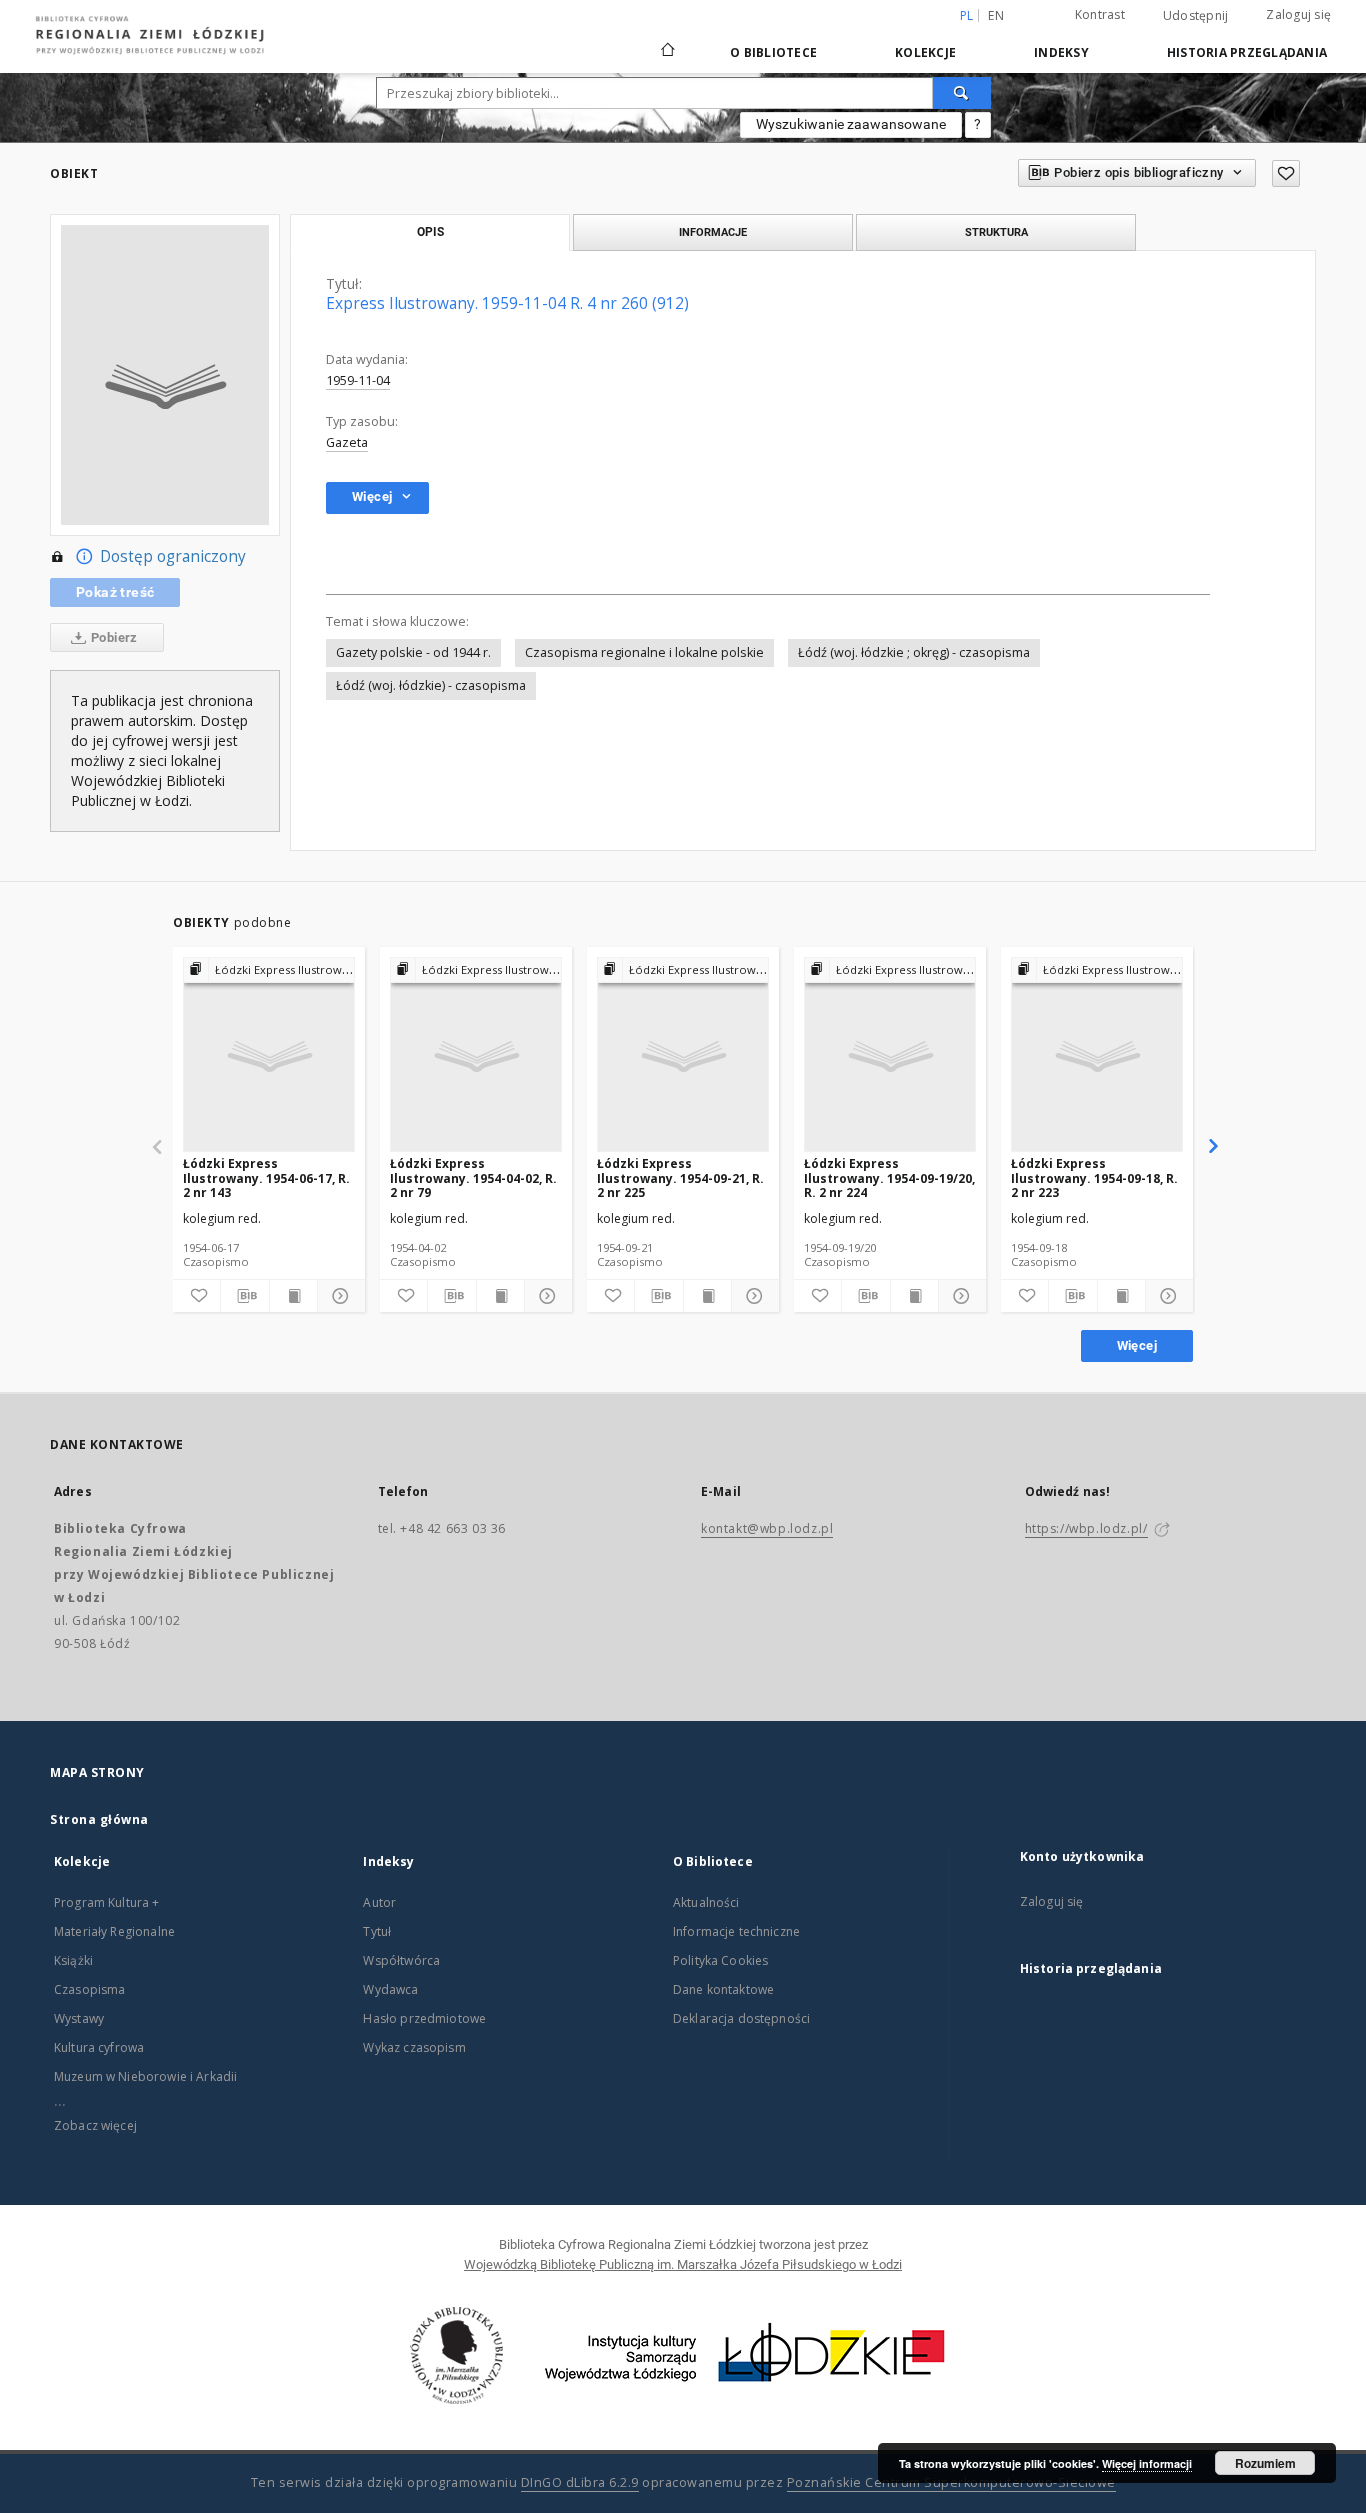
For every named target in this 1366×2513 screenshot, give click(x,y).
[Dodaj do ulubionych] (1286, 173)
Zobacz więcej (95, 2125)
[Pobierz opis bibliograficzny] (244, 1296)
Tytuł (377, 1931)
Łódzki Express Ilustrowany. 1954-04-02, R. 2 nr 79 (473, 1177)
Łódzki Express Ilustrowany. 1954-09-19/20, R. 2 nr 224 (889, 1177)
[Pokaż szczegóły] (338, 1296)
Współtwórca (401, 1960)
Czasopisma (90, 1989)
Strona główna (99, 1819)
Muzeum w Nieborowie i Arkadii (145, 2076)
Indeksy (1061, 52)
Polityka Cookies (720, 1960)
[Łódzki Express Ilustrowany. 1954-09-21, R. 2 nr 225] (683, 1055)
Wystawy (79, 2018)
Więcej (1137, 1345)
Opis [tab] (430, 232)
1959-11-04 (358, 380)
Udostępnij (1196, 16)
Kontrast (1100, 14)
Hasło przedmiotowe (424, 2018)
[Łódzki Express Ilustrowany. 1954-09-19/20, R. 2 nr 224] (890, 1055)
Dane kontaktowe (723, 1989)
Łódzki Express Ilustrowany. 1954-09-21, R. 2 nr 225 (680, 1177)
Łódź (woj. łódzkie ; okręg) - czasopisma (914, 652)
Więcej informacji (1147, 2463)
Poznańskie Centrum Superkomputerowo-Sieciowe (951, 2482)
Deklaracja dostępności (741, 2018)
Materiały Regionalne (114, 1931)
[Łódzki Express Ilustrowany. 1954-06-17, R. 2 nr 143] (269, 1055)
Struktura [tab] (996, 232)
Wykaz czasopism (414, 2047)
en (996, 15)
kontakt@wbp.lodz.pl (767, 1528)
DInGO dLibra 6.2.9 (580, 2482)
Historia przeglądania (1247, 52)
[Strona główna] (668, 41)
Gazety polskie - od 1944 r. (413, 652)
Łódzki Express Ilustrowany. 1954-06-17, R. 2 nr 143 (266, 1177)
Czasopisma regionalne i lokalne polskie (644, 652)
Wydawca (390, 1989)
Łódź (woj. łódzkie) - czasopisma (431, 685)
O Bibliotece (773, 52)
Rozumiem (1265, 2463)
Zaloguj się (1298, 14)
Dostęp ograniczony (173, 556)
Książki (73, 1960)
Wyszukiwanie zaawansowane (851, 124)
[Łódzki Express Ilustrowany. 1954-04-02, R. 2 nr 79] (476, 1055)
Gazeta (347, 442)
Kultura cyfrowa (99, 2047)
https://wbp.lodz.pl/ (1086, 1528)
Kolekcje (925, 52)
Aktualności (706, 1902)
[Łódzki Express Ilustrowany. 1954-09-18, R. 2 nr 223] (1097, 1055)
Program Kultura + (107, 1902)
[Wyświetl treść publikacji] (293, 1296)
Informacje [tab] (713, 232)
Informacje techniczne (736, 1931)
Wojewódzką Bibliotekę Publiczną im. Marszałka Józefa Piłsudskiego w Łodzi (683, 2264)
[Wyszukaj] (962, 93)
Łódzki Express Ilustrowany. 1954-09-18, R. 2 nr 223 (1094, 1177)
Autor (379, 1902)
